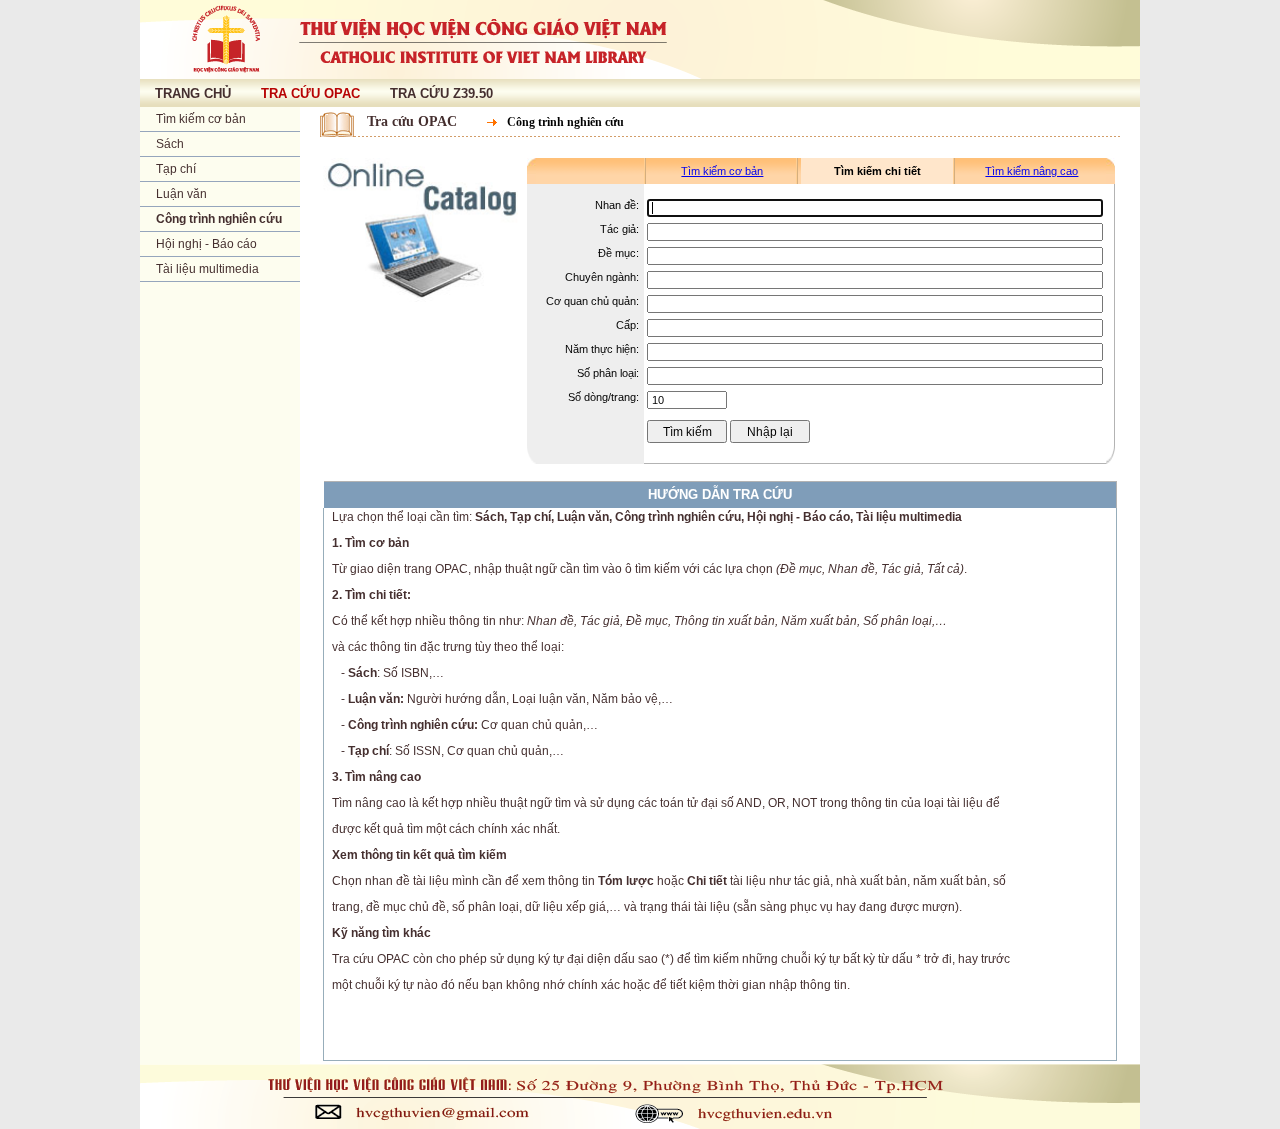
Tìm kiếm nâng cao (1031, 171)
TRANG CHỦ (193, 93)
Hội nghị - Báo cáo (206, 244)
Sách (170, 144)
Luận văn (181, 194)
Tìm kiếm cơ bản (201, 119)
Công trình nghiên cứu (219, 219)
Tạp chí (176, 169)
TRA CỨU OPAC (310, 93)
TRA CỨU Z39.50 (441, 93)
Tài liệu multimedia (207, 269)
